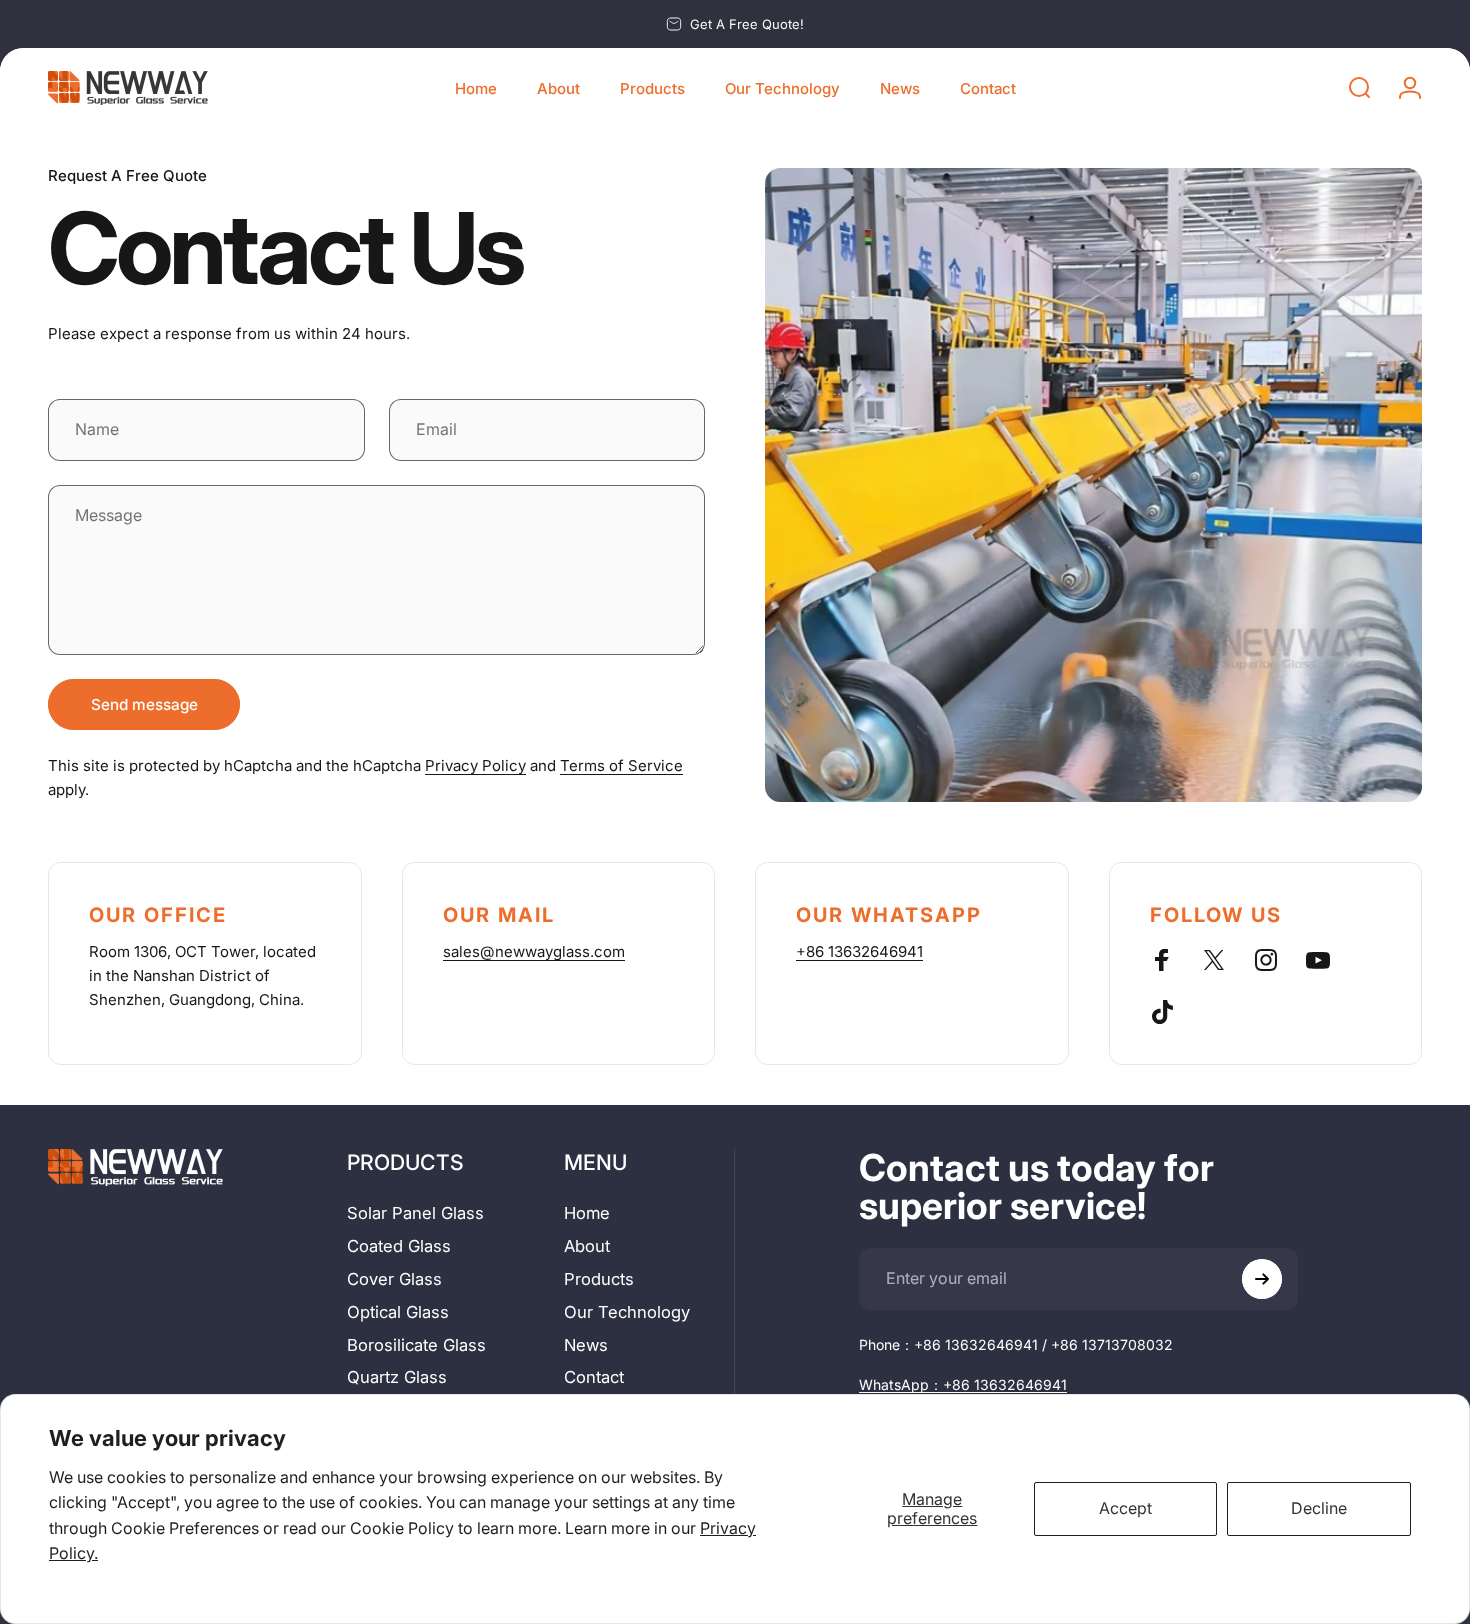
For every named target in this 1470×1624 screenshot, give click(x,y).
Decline (1319, 1508)
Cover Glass (394, 1279)
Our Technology (627, 1312)
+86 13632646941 (859, 951)
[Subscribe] (1262, 1279)
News (586, 1345)
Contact (594, 1377)
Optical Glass (398, 1312)
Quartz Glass (397, 1377)
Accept (1125, 1508)
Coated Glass (399, 1246)
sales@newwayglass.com (534, 951)
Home (587, 1213)
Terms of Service (621, 765)
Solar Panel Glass (415, 1213)
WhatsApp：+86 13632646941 (963, 1384)
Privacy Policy (475, 765)
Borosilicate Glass (416, 1345)
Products (599, 1279)
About (587, 1246)
